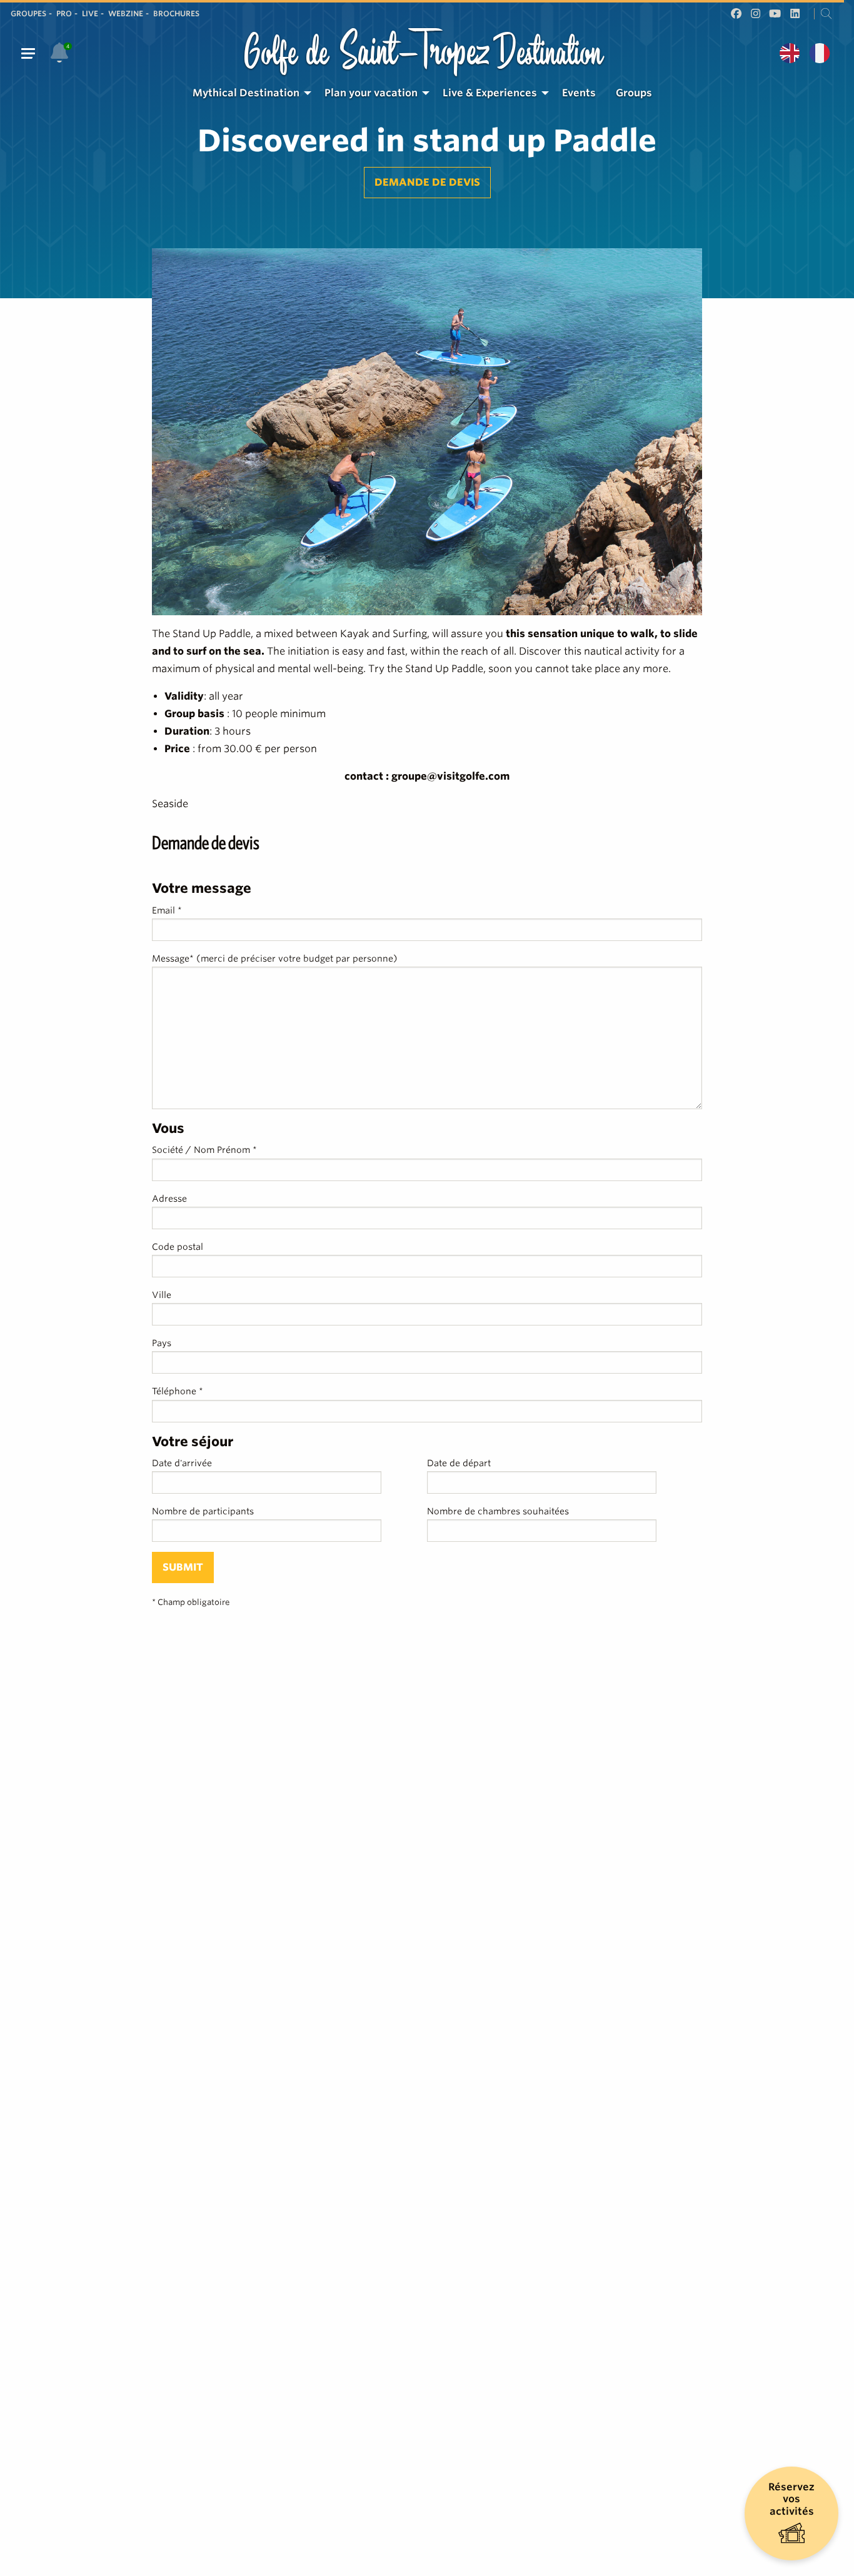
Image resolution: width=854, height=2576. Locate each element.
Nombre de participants (203, 1511)
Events (579, 93)
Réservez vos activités (791, 2499)
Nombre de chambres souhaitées (498, 1511)
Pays (162, 1343)
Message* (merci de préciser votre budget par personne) (275, 958)
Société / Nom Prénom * (204, 1150)
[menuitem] (249, 93)
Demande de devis (427, 182)
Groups (634, 93)
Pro (64, 13)
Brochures (176, 13)
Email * (167, 910)
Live (90, 13)
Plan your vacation (371, 93)
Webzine (126, 13)
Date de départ (459, 1463)
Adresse (169, 1199)
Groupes (28, 13)
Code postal (178, 1247)
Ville (162, 1295)
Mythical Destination (246, 93)
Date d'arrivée (182, 1463)
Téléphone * (178, 1391)
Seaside (170, 804)
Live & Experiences (490, 93)
